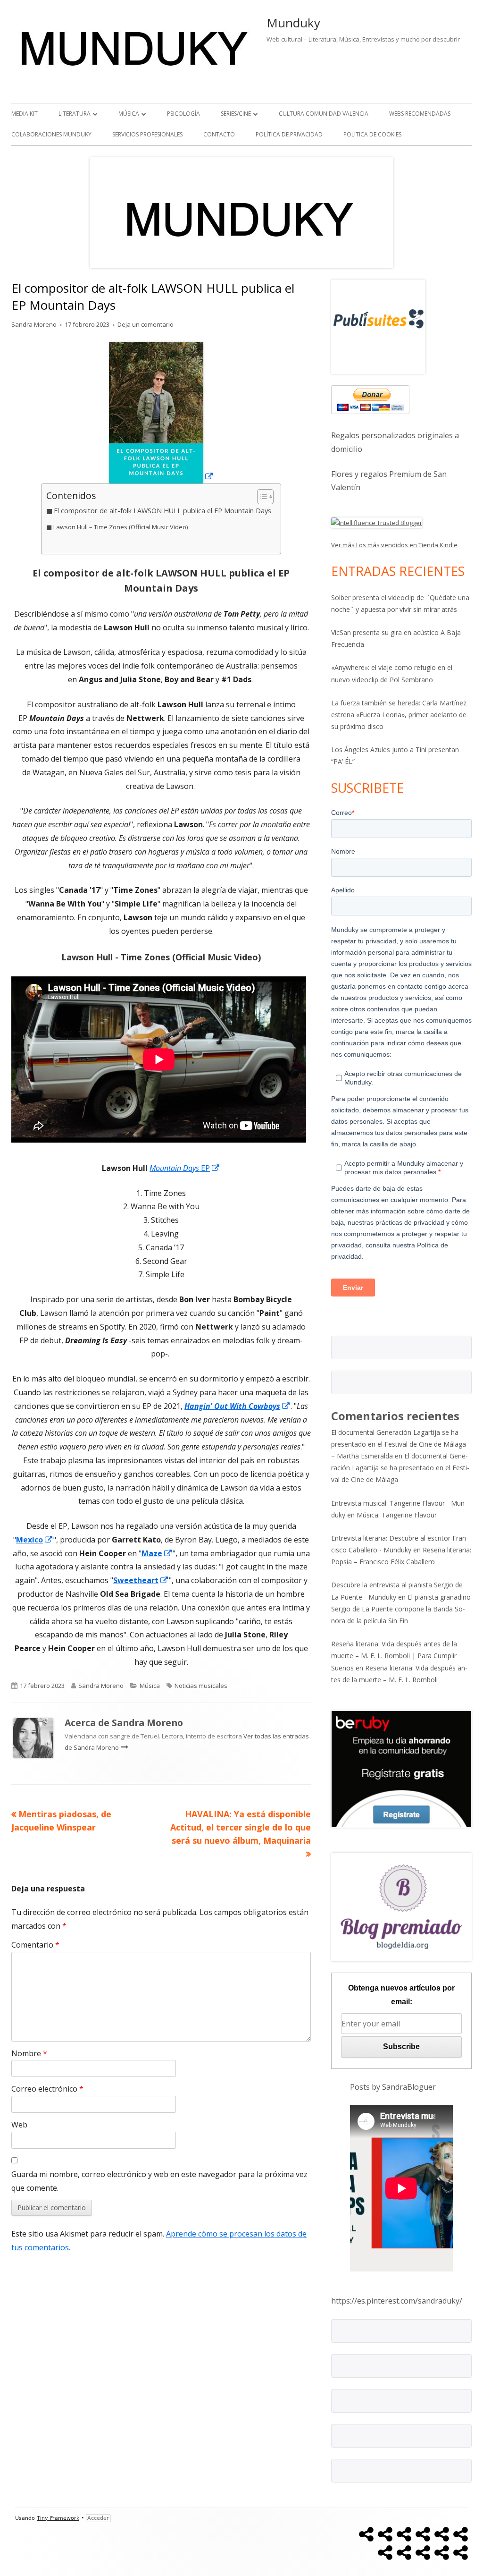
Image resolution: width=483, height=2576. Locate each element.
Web (19, 2125)
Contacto (219, 134)
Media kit (25, 114)
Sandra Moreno (34, 324)
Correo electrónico (47, 2089)
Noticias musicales (201, 1686)
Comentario (35, 1945)
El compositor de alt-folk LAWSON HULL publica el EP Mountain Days (162, 511)
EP (185, 1168)
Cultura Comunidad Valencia (324, 114)
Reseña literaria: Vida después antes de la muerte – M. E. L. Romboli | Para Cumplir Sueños (394, 1656)
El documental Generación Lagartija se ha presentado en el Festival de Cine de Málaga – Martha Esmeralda (399, 1444)
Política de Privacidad (289, 134)
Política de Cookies (372, 134)
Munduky (293, 23)
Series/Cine (236, 114)
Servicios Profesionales (147, 134)
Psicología (183, 114)
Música (129, 114)
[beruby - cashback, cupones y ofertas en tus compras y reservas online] (401, 1768)
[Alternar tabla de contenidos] (261, 497)
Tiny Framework (58, 2518)
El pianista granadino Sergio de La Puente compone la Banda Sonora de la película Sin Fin (401, 1609)
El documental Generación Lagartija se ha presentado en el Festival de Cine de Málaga (400, 1468)
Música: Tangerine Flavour (397, 1515)
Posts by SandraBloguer (393, 2087)
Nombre (29, 2053)
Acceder (98, 2518)
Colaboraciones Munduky (51, 134)
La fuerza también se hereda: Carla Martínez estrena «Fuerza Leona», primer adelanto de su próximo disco (399, 715)
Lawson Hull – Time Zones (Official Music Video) (121, 527)
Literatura (75, 114)
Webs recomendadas (420, 114)
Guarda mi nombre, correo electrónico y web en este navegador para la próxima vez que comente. (159, 2181)
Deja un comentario (146, 324)
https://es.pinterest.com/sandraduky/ (397, 2301)
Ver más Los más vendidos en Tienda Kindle (394, 545)
